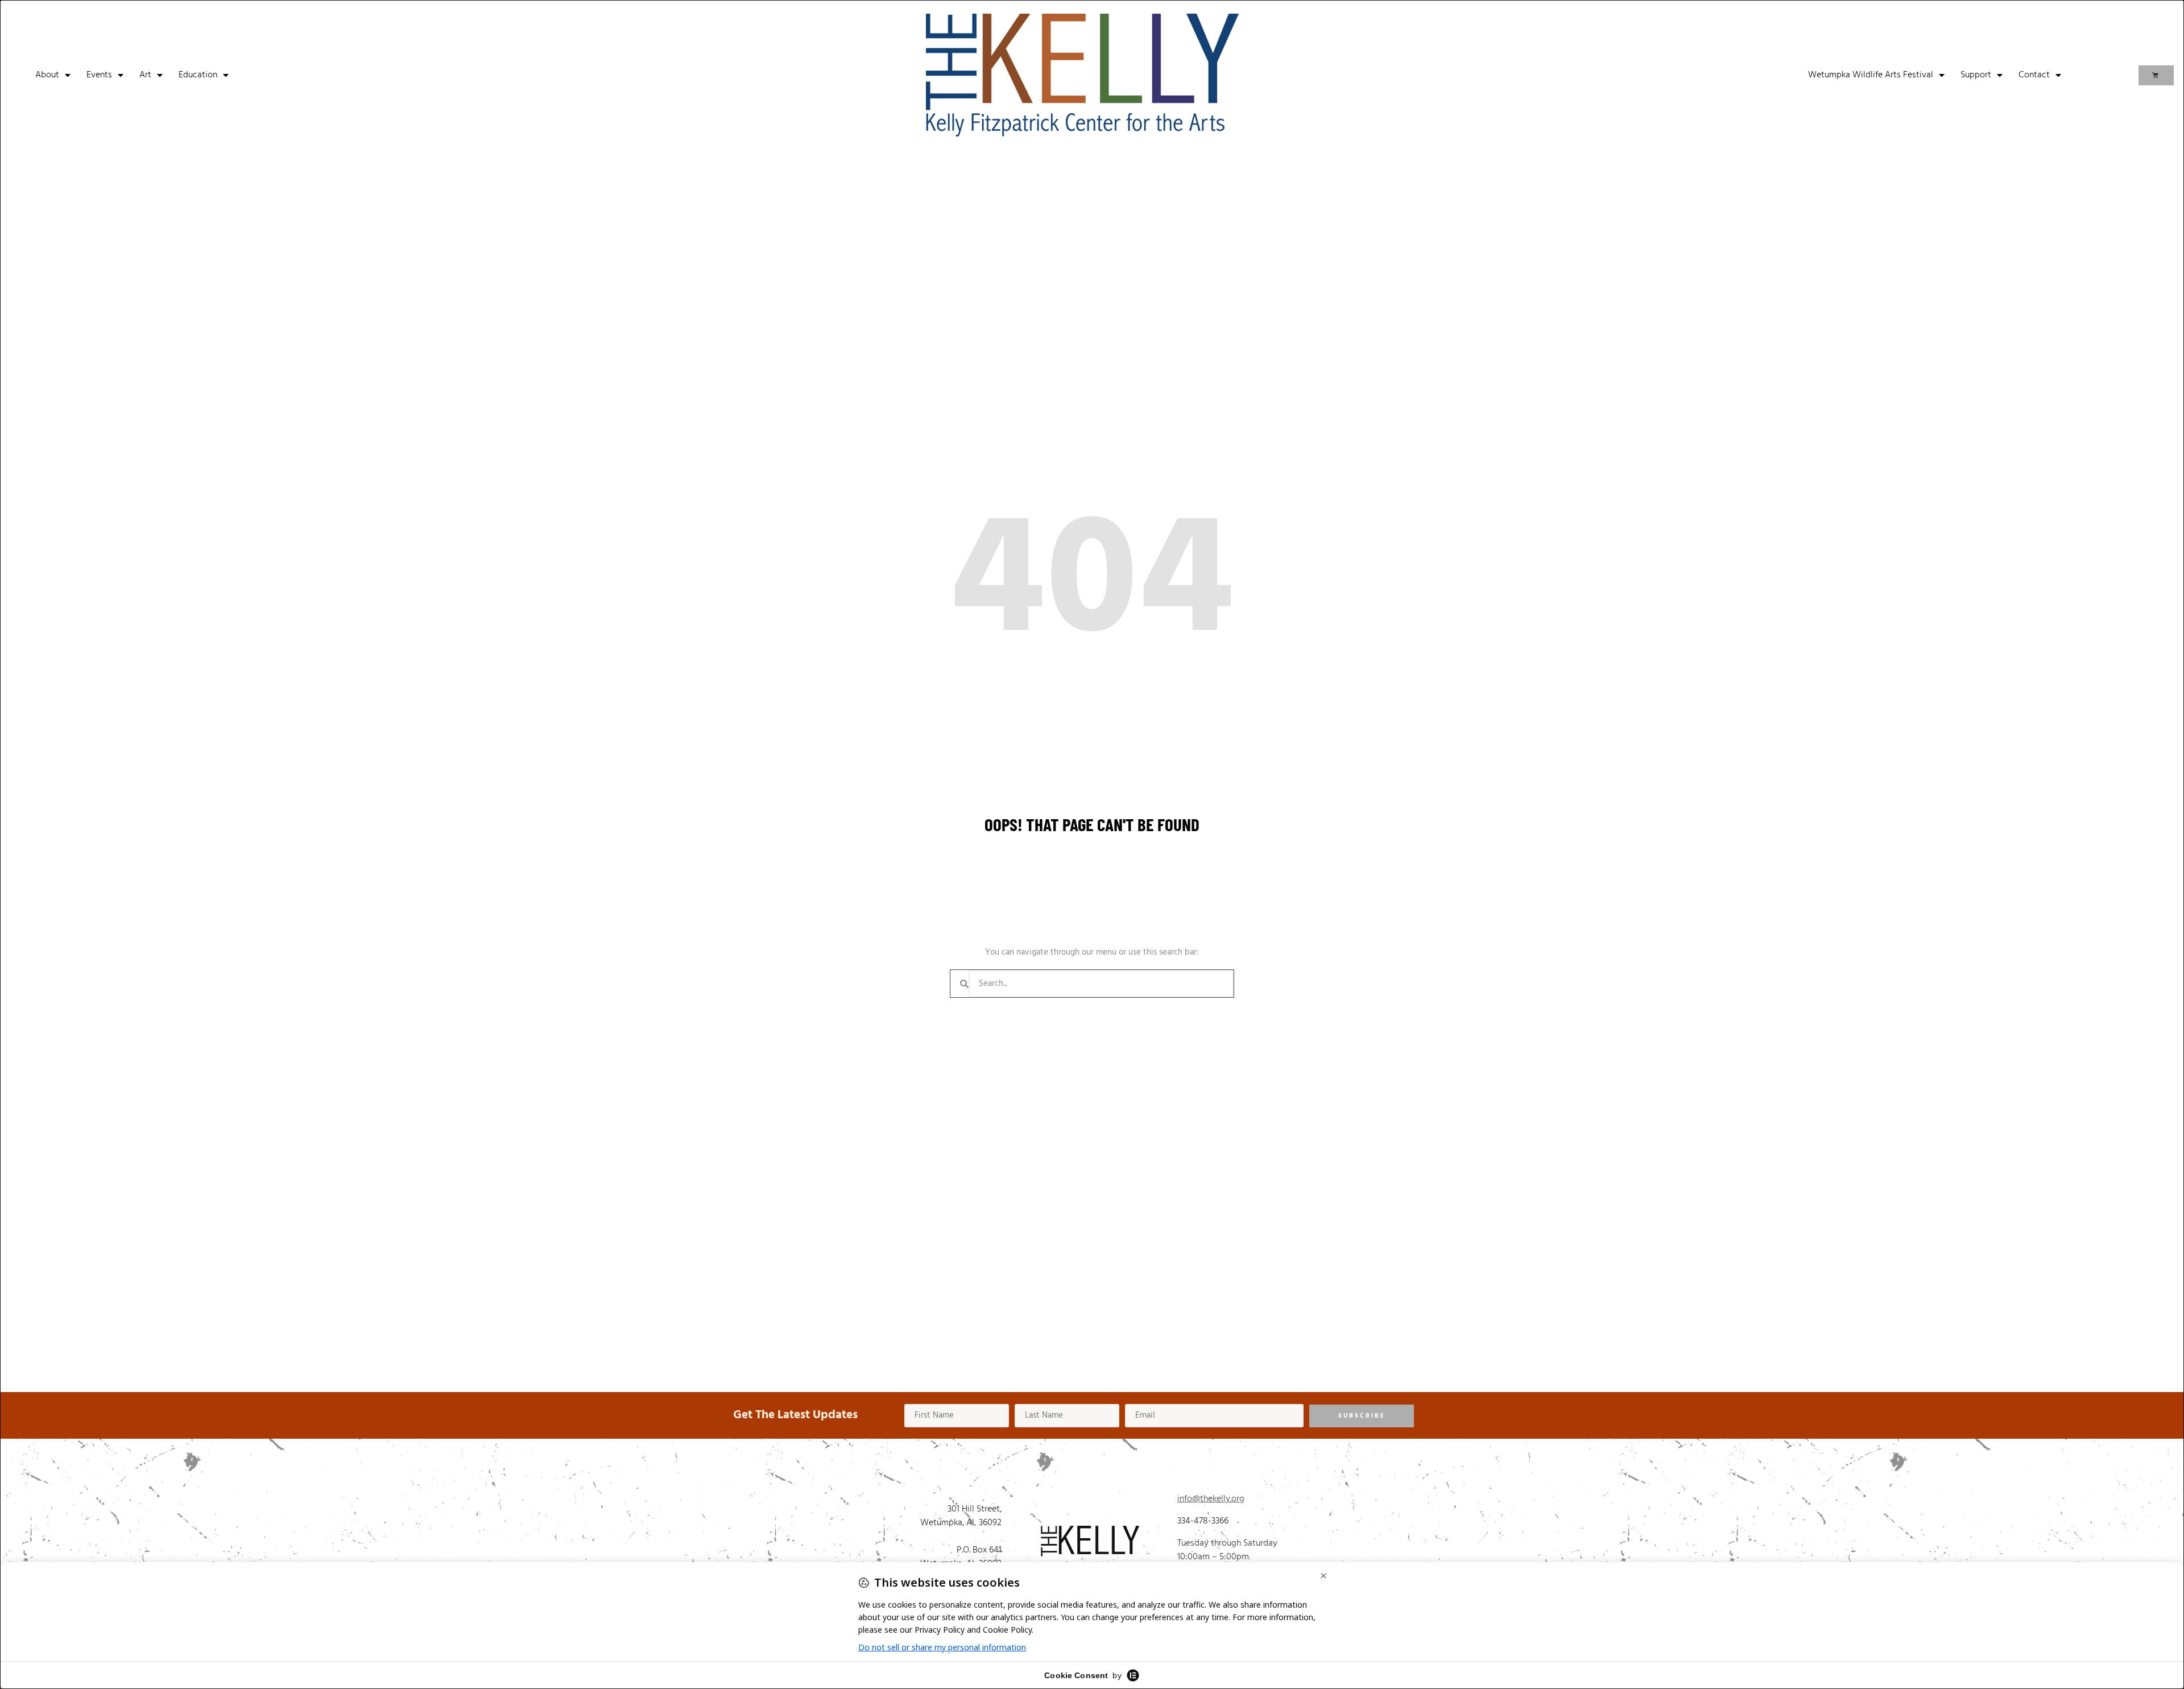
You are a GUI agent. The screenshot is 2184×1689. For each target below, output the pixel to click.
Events (99, 75)
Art (145, 75)
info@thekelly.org (1211, 1499)
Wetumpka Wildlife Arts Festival (1871, 75)
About (47, 75)
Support (1976, 75)
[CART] (2156, 75)
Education (198, 75)
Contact (2034, 75)
